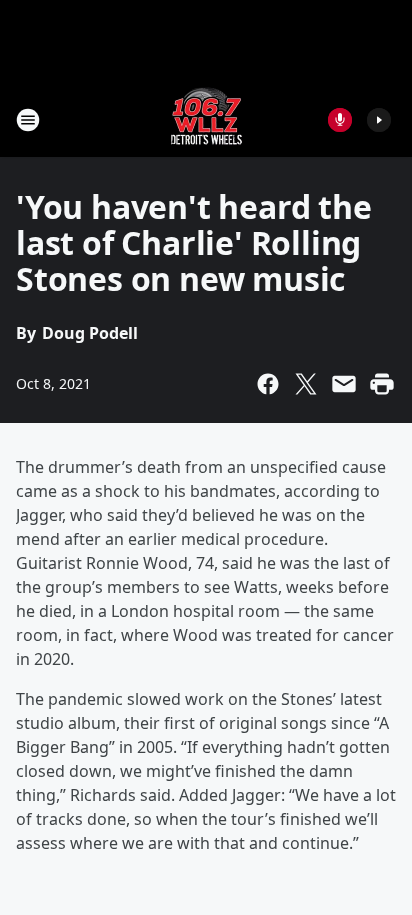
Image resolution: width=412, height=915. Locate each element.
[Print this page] (382, 384)
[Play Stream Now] (379, 120)
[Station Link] (206, 119)
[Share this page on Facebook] (268, 384)
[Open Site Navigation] (28, 120)
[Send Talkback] (340, 120)
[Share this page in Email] (344, 384)
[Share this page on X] (306, 384)
